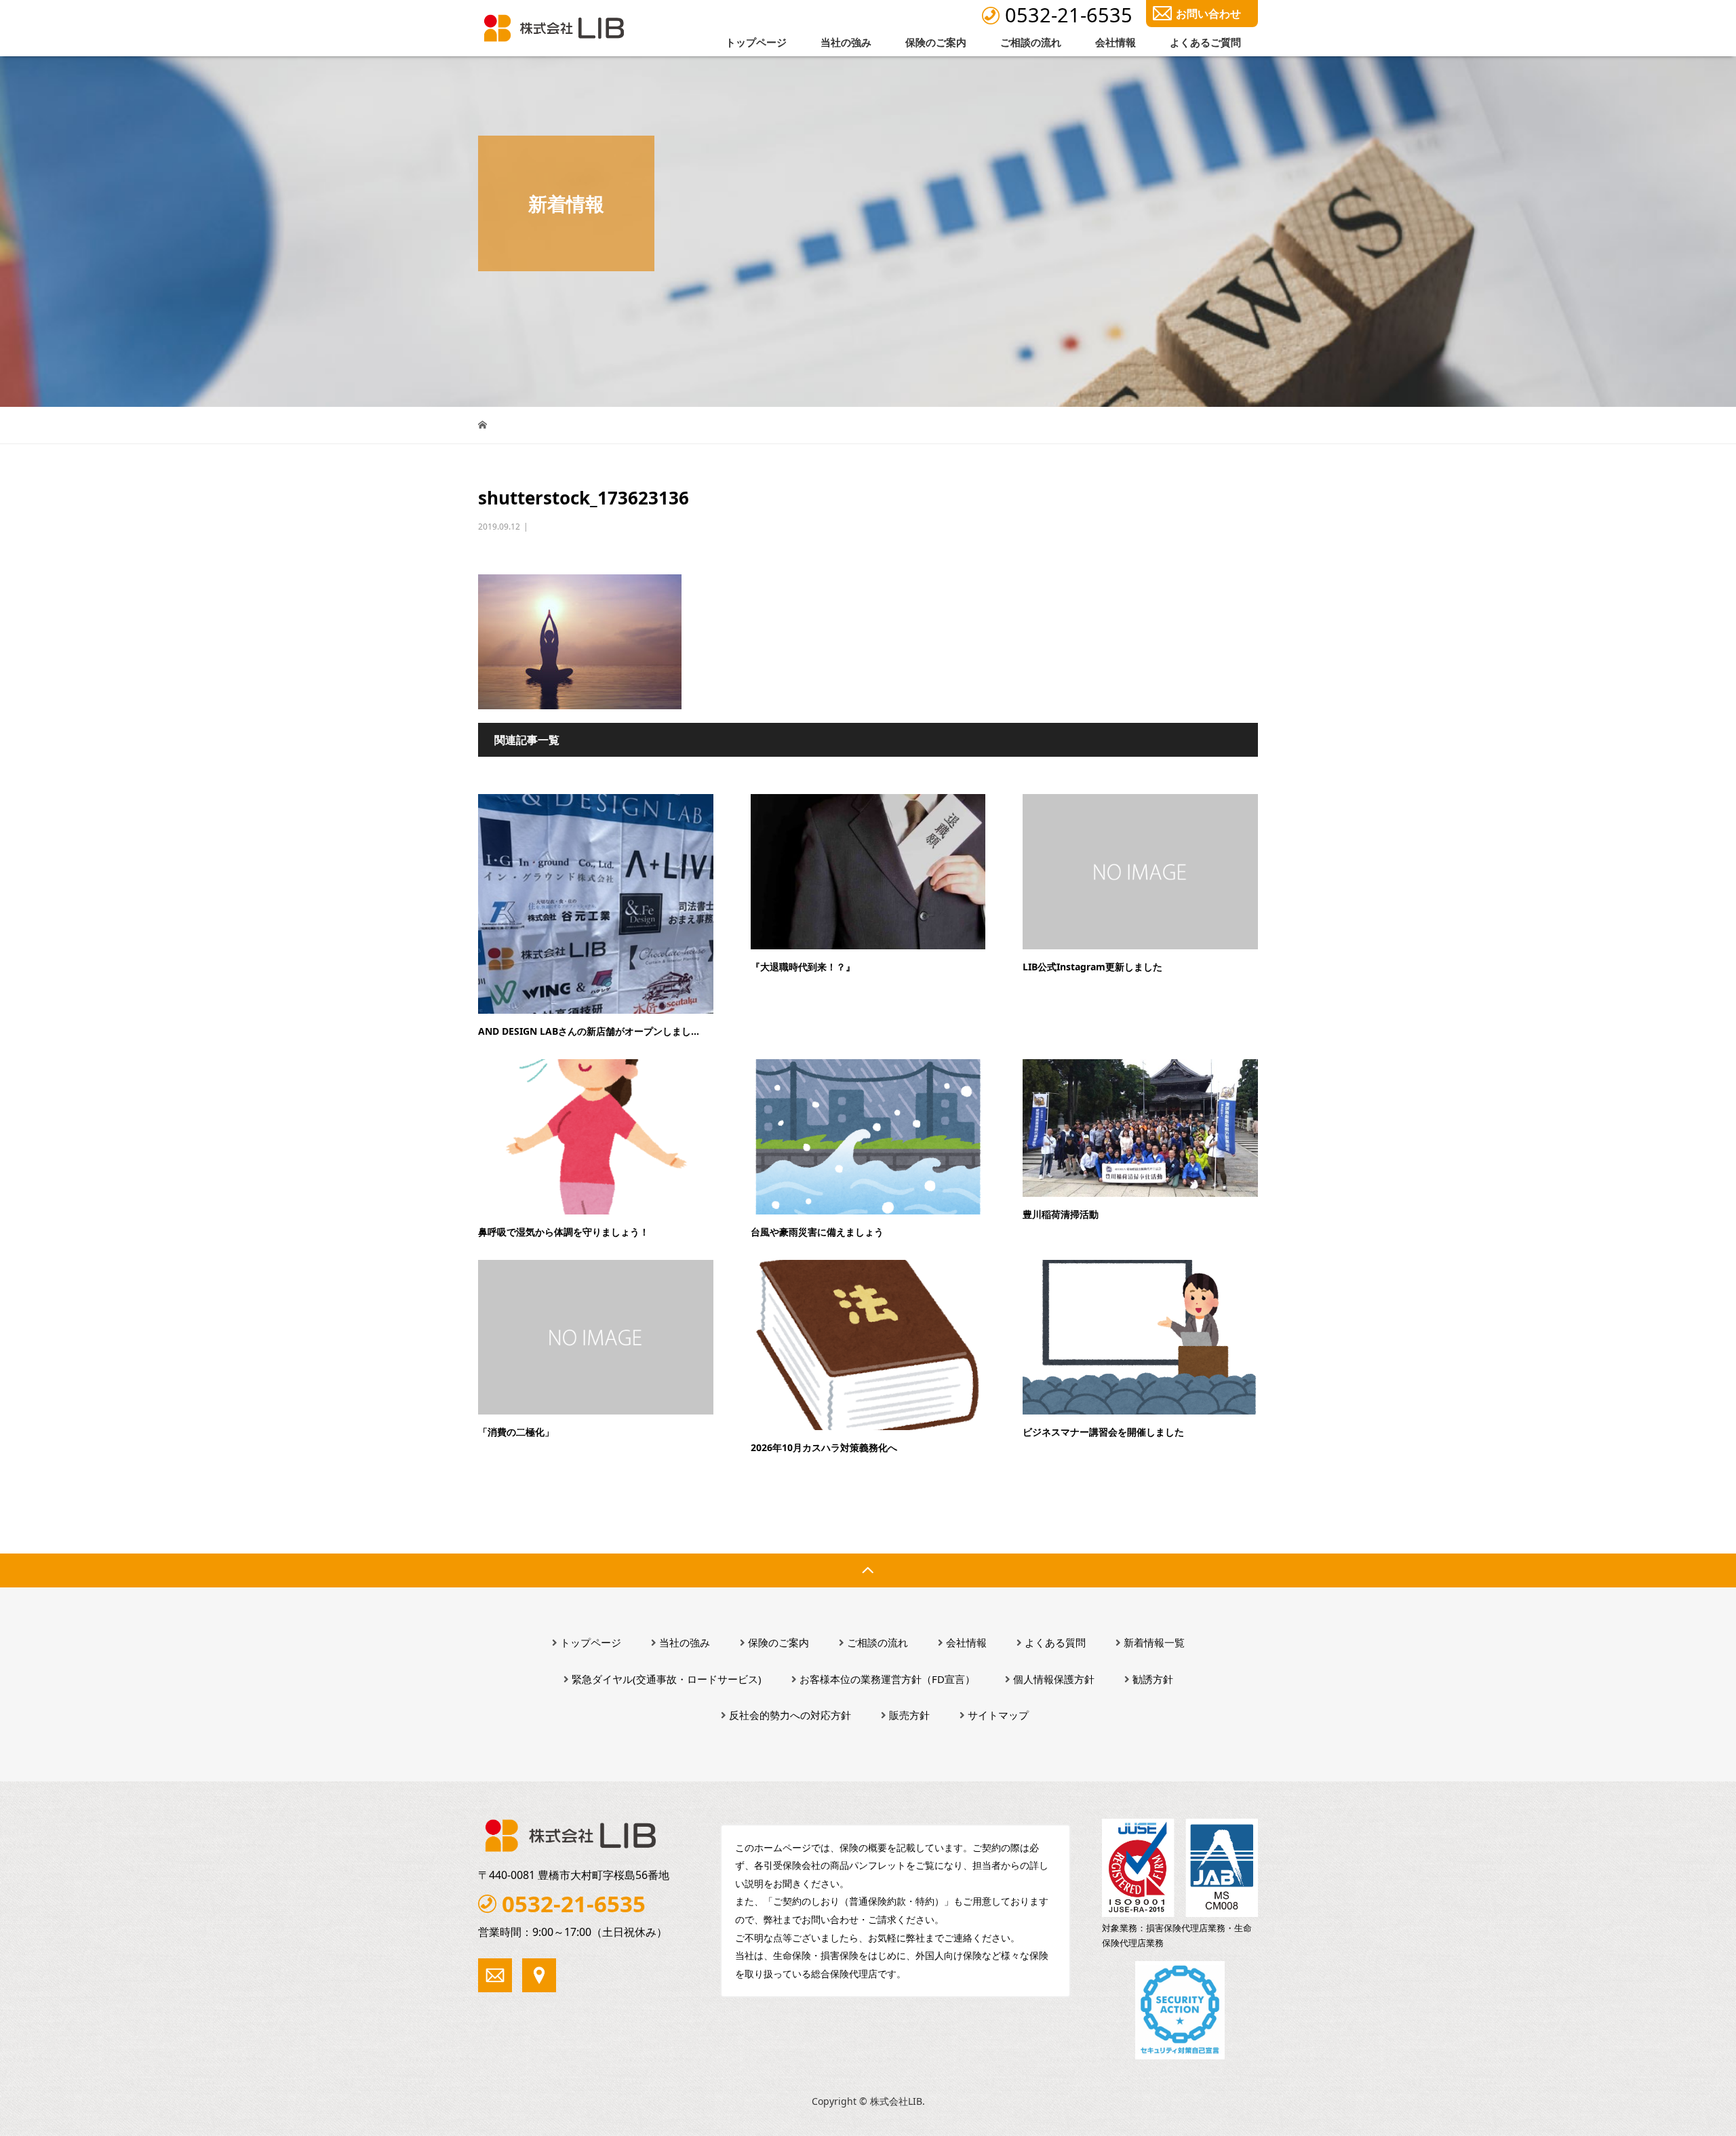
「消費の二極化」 (516, 1432)
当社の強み (846, 42)
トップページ (756, 42)
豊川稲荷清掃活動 (1061, 1214)
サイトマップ (998, 1715)
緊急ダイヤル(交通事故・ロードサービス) (667, 1679)
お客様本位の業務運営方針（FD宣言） (887, 1679)
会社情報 (1116, 42)
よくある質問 (1055, 1642)
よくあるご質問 (1205, 42)
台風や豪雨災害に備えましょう (817, 1232)
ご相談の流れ (1031, 42)
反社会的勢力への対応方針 (790, 1715)
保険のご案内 (936, 42)
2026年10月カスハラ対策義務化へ (824, 1447)
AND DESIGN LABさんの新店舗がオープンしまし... (589, 1031)
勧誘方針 (1153, 1679)
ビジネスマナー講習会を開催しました (1103, 1432)
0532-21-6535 (1069, 15)
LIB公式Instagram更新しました (1092, 967)
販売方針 (909, 1715)
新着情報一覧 (1154, 1642)
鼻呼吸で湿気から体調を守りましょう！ (564, 1232)
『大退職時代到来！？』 (803, 967)
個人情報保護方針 (1054, 1679)
